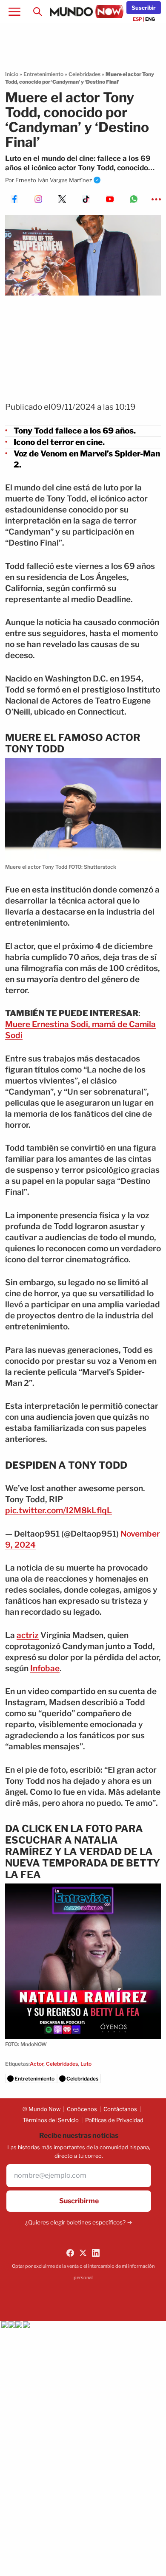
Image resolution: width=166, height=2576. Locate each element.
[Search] (37, 12)
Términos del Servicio (51, 2120)
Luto (86, 2064)
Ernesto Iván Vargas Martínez (54, 180)
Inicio (12, 74)
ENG (150, 19)
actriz (28, 1635)
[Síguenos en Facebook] (70, 2253)
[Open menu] (14, 12)
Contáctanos (120, 2109)
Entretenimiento (43, 74)
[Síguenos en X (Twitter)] (83, 2253)
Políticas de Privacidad (114, 2120)
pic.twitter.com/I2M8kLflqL (59, 1510)
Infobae (45, 1668)
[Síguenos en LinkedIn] (96, 2253)
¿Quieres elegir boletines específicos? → (79, 2222)
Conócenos (82, 2109)
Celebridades (84, 74)
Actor (37, 2064)
